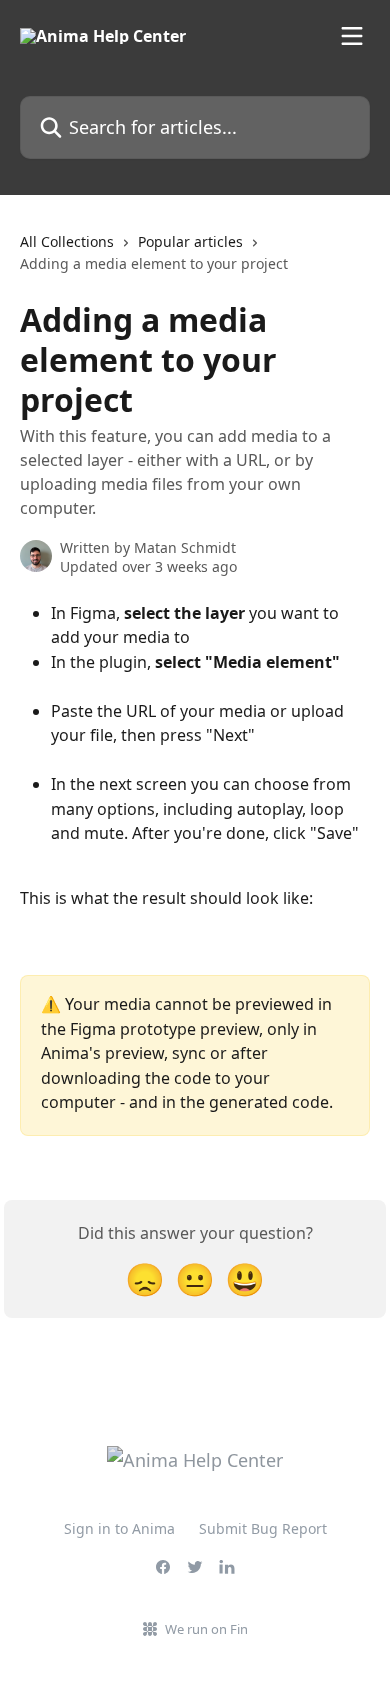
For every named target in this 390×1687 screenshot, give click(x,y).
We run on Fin (206, 1629)
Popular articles (190, 241)
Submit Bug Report (263, 1528)
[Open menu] (352, 36)
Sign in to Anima (119, 1528)
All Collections (67, 241)
